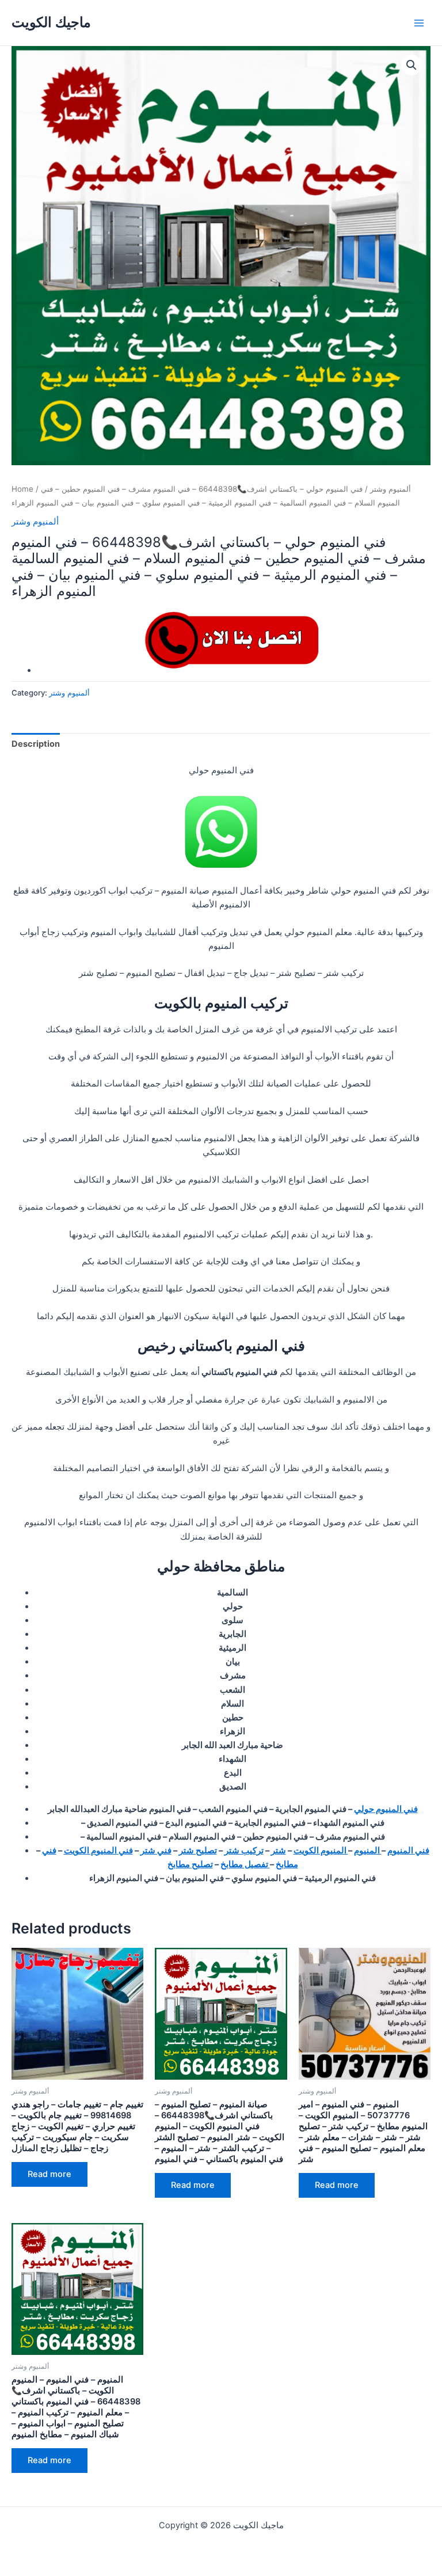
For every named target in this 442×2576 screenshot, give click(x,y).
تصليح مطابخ (190, 1864)
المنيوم (368, 1851)
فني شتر (156, 1851)
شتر (279, 1851)
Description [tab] (36, 744)
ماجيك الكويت (51, 22)
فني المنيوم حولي (386, 1809)
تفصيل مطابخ (245, 1864)
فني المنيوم (408, 1851)
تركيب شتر (244, 1851)
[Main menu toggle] (419, 22)
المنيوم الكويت (321, 1851)
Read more (49, 2174)
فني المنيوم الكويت (98, 1851)
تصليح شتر (198, 1851)
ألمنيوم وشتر (390, 489)
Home (22, 489)
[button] (411, 65)
